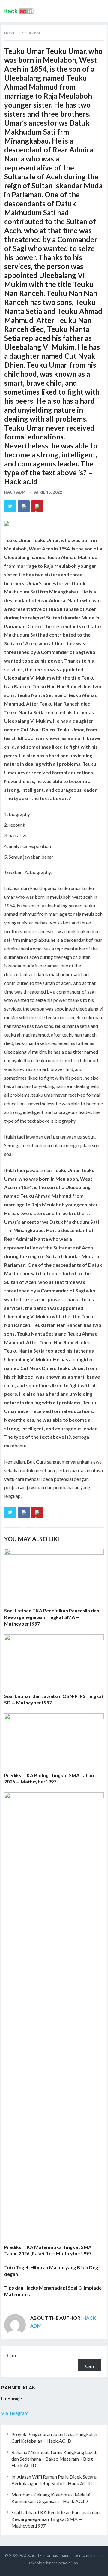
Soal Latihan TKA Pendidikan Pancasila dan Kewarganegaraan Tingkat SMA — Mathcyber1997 (52, 1617)
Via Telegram (15, 2413)
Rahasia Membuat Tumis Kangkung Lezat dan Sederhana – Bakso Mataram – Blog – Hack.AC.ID (54, 2459)
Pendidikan (31, 33)
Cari (12, 2355)
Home (10, 33)
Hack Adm (15, 492)
